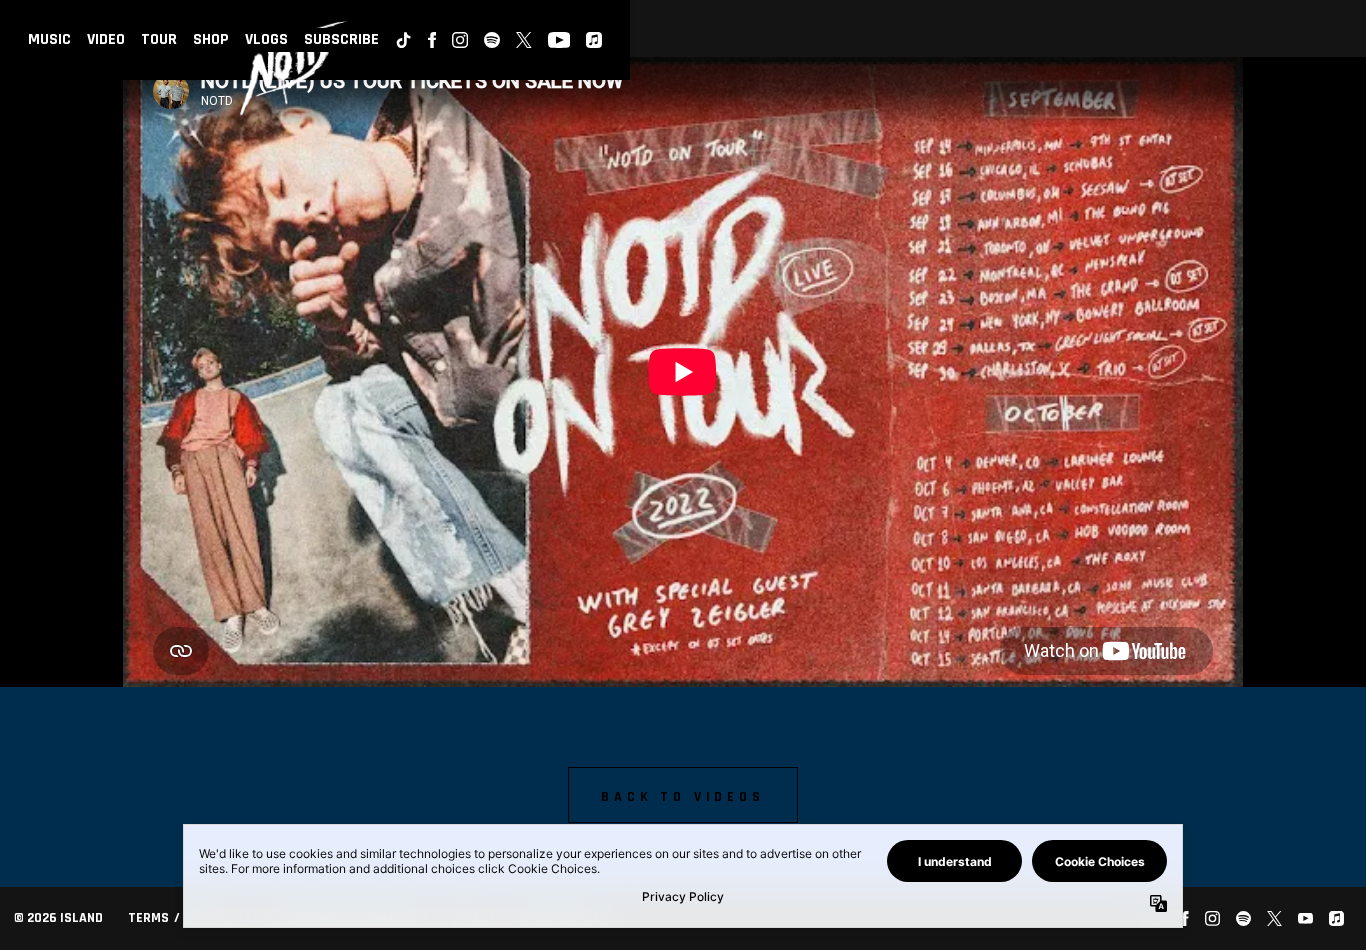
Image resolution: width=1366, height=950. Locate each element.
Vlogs (266, 39)
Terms (148, 918)
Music (49, 39)
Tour (159, 39)
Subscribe (341, 39)
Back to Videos (682, 797)
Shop (211, 39)
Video (106, 39)
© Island (58, 918)
